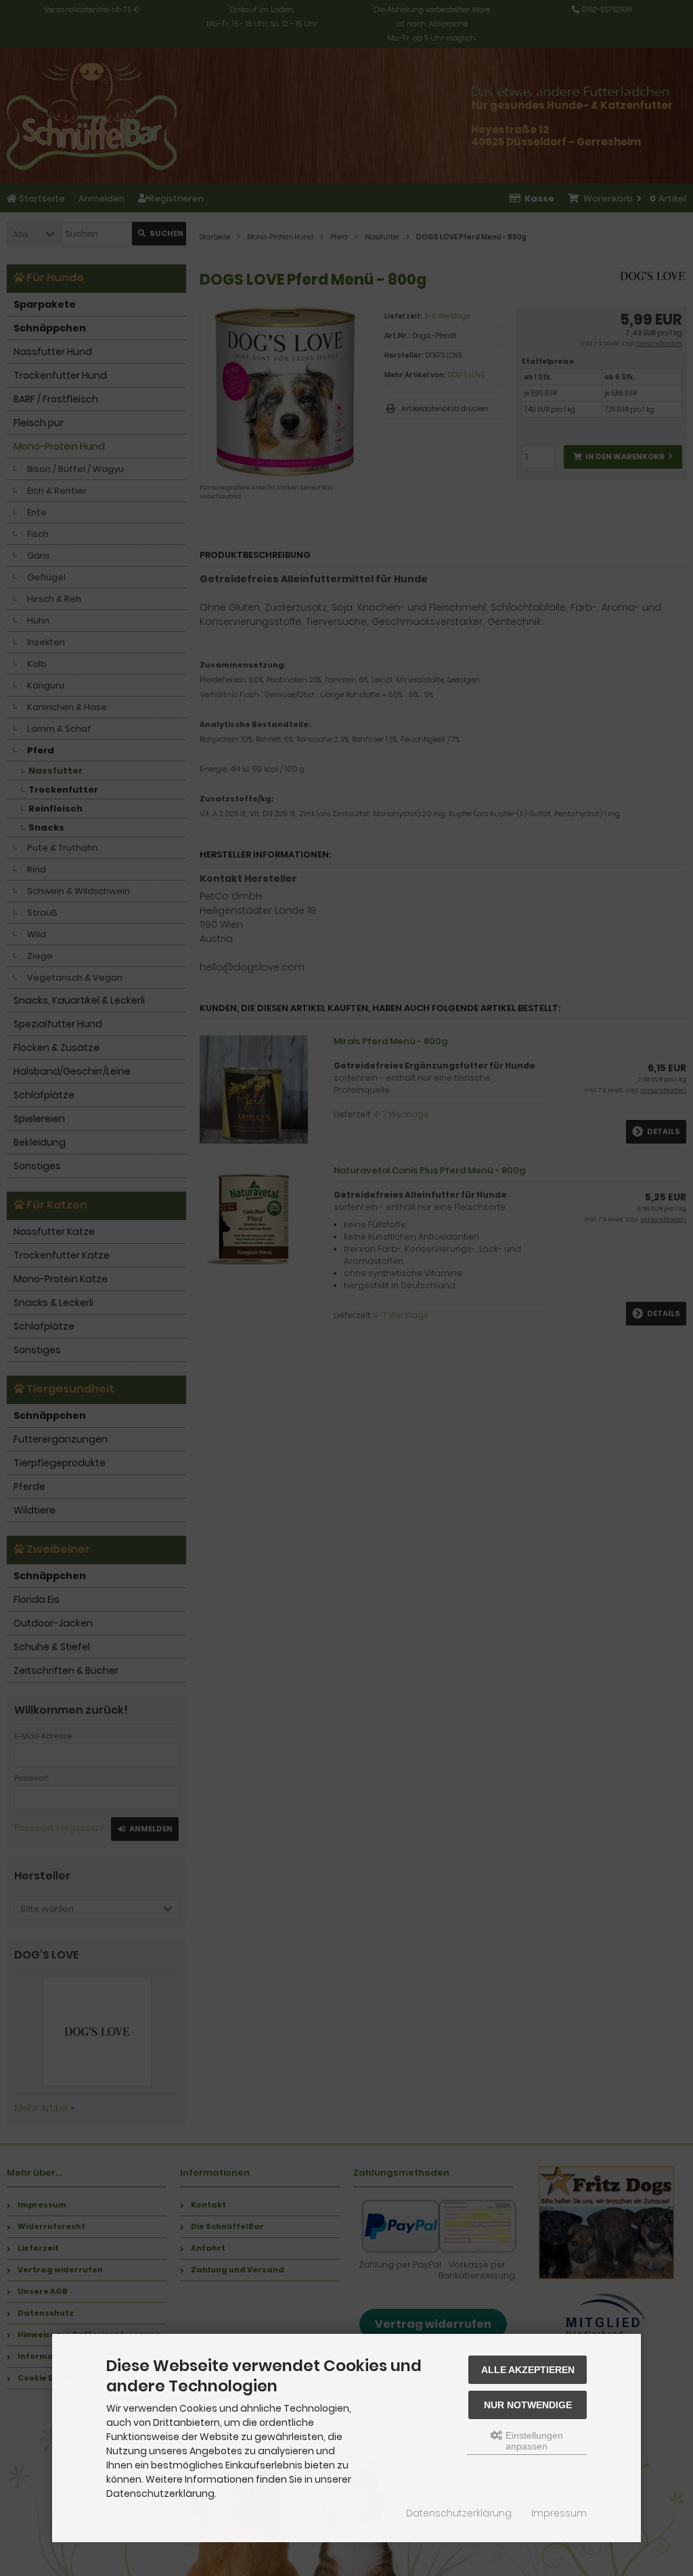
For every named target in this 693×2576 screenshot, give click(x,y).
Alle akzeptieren (528, 2370)
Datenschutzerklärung (459, 2513)
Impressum (559, 2513)
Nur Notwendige (528, 2405)
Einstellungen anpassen (533, 2441)
